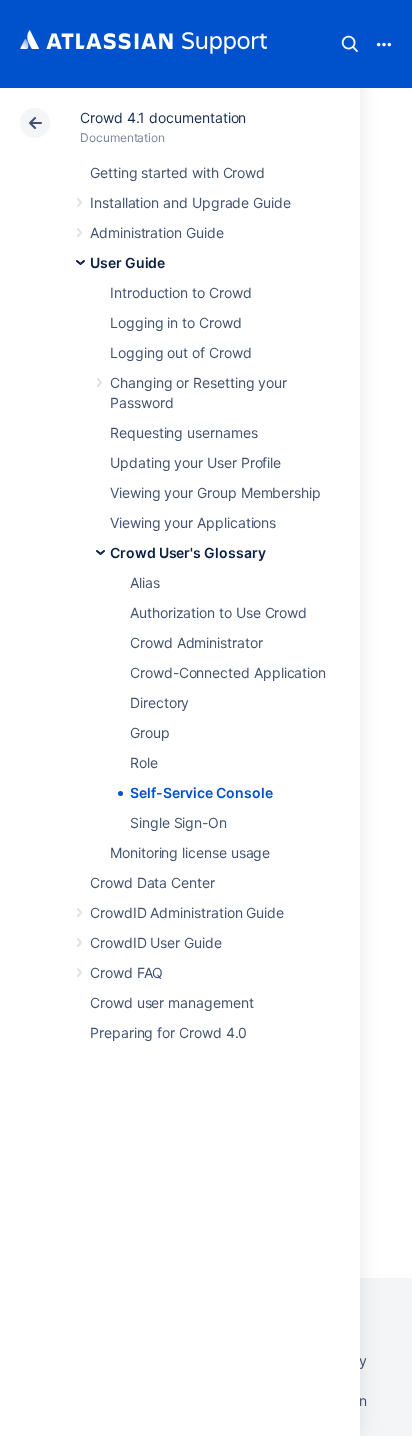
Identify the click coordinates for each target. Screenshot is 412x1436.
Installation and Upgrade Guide (190, 202)
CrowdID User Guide (156, 942)
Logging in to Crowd (176, 322)
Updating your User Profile (195, 462)
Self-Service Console (201, 792)
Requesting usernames (184, 432)
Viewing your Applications (193, 522)
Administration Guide (157, 232)
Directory (159, 702)
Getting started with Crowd (177, 172)
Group (150, 732)
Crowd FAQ (126, 972)
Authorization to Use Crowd (218, 612)
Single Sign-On (178, 822)
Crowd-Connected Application (228, 672)
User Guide (127, 262)
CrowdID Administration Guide (187, 912)
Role (144, 762)
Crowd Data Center (152, 882)
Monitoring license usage (190, 852)
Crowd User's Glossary (188, 552)
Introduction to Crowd (181, 292)
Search (350, 44)
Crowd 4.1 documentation (163, 117)
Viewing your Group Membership (215, 492)
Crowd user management (172, 1002)
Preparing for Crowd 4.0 (168, 1032)
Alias (145, 582)
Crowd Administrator (196, 642)
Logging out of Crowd (181, 352)
